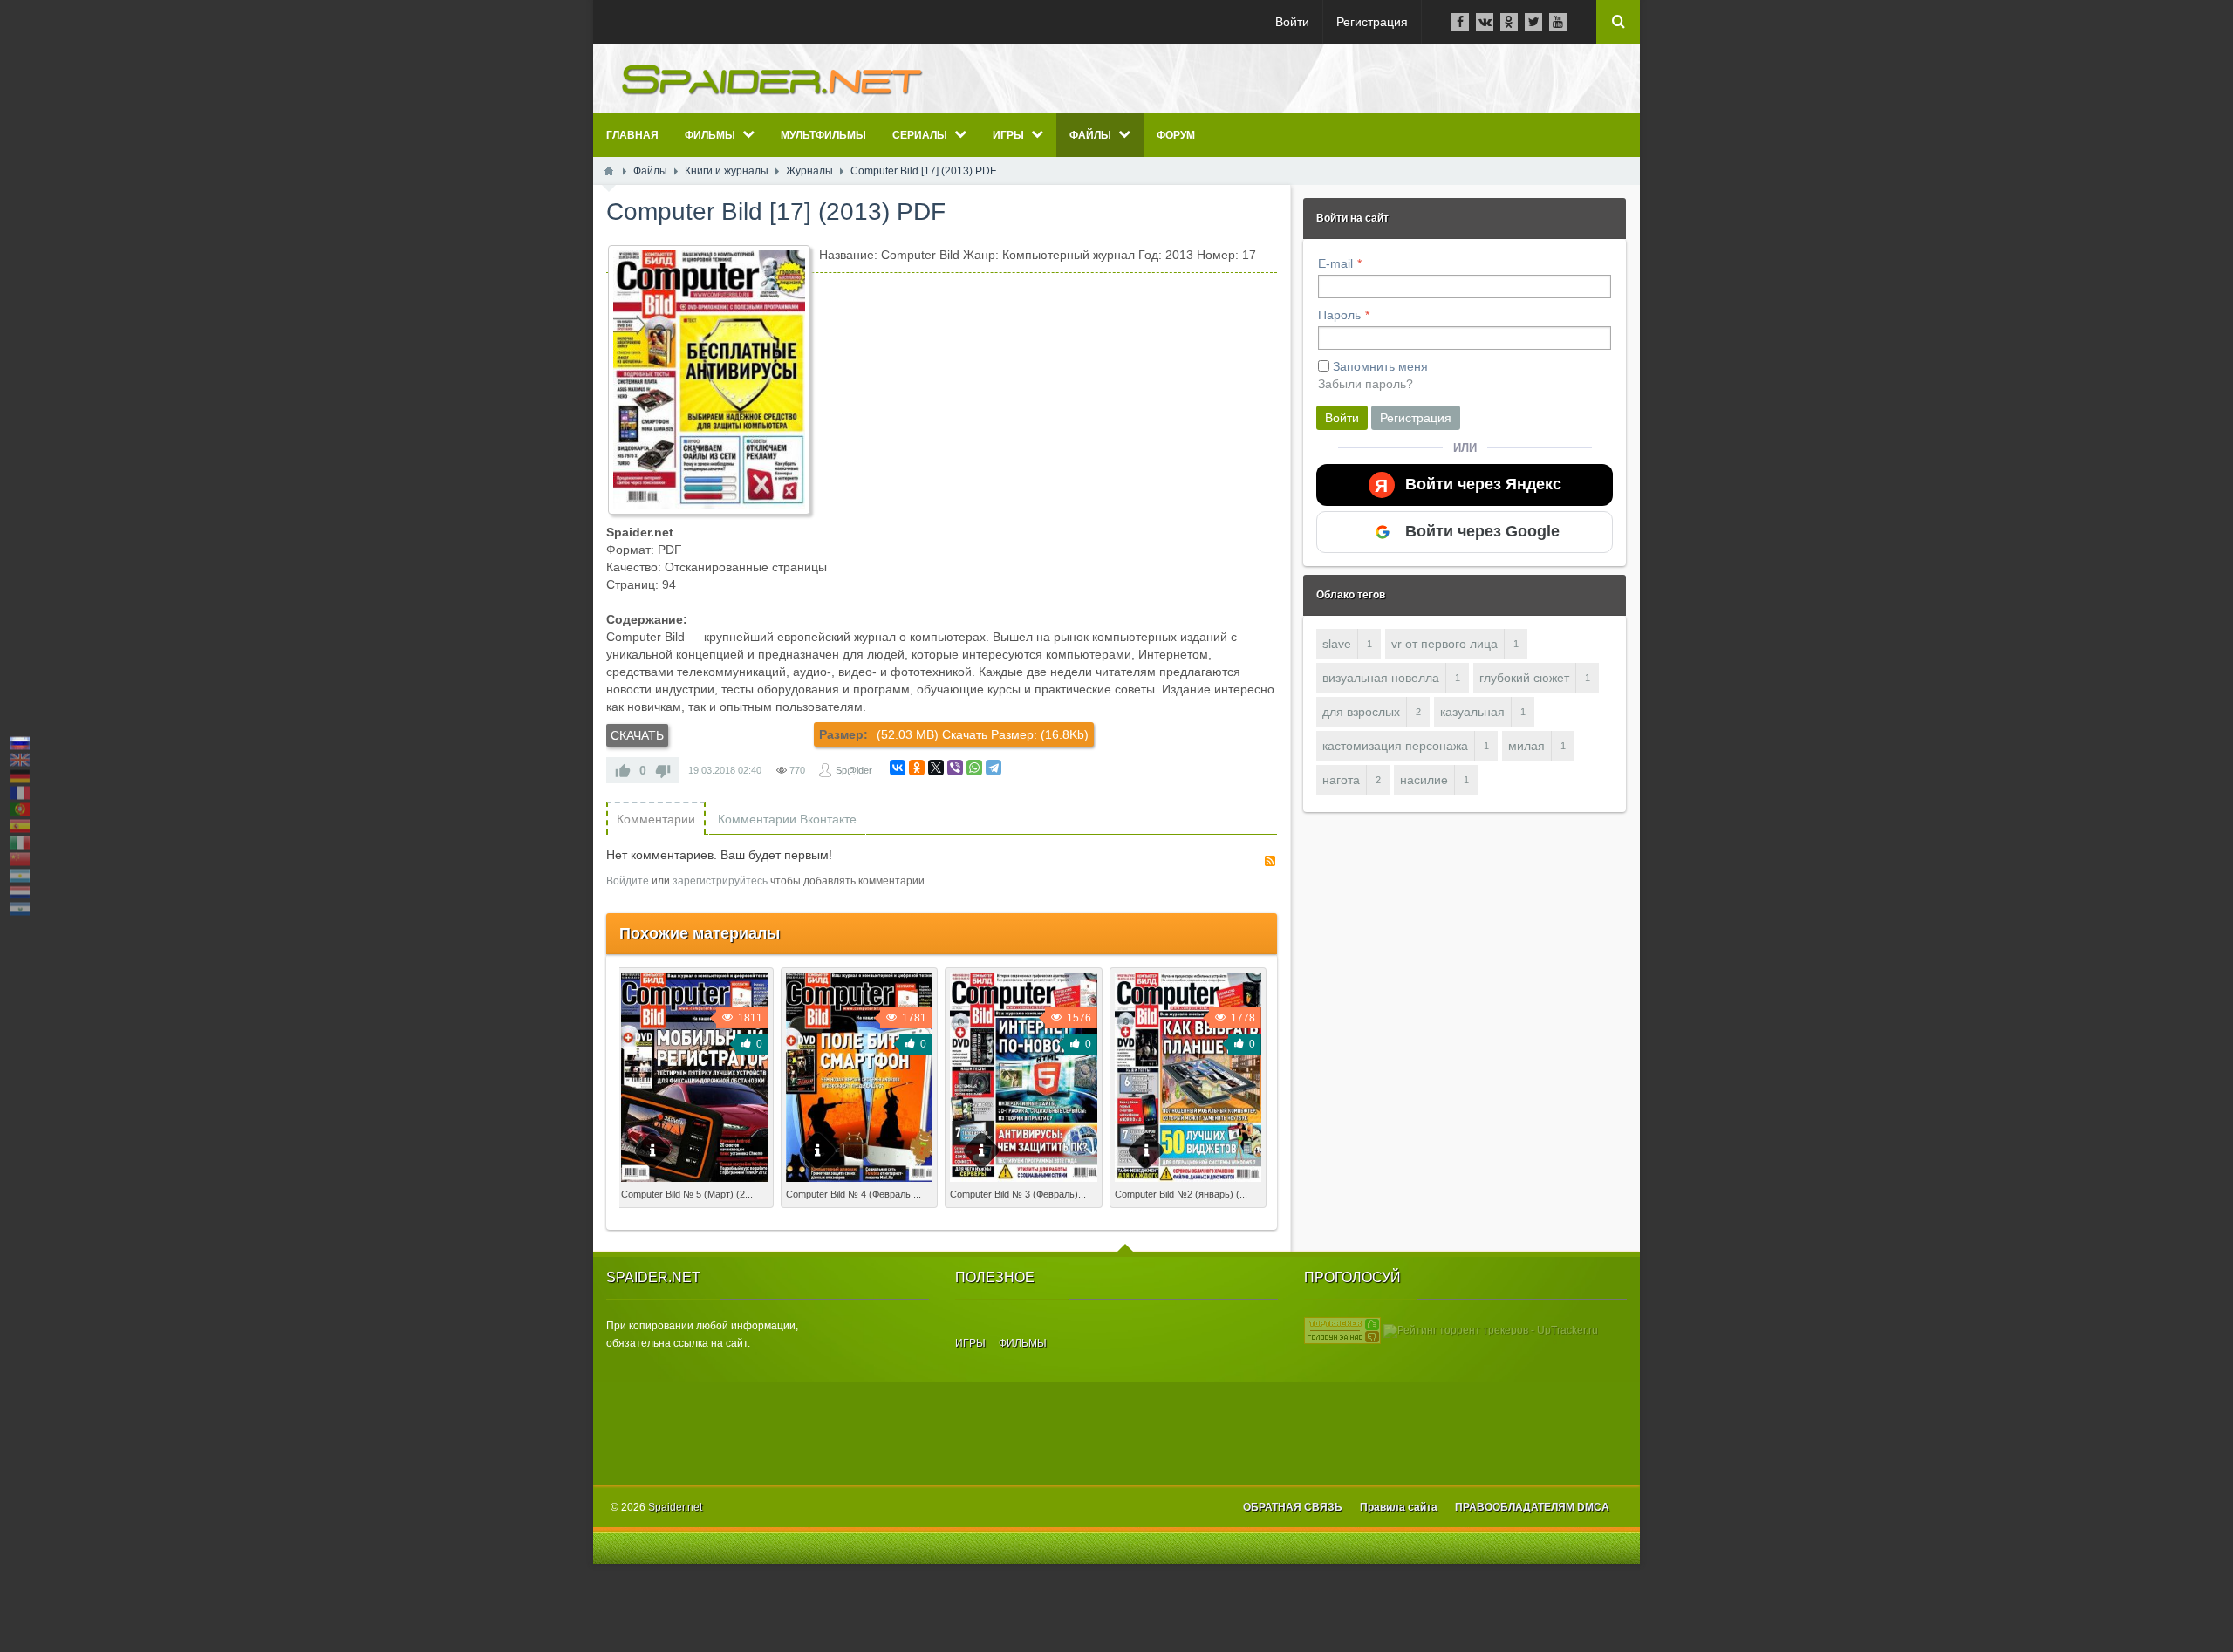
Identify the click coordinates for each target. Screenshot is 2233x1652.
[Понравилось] (623, 770)
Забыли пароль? (1366, 384)
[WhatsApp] (974, 768)
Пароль (1339, 315)
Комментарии (656, 819)
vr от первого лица (1444, 644)
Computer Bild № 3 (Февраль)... (1018, 1194)
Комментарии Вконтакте (787, 819)
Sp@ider (854, 770)
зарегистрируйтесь (720, 881)
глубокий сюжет (1524, 678)
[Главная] (609, 171)
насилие (1424, 780)
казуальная (1472, 712)
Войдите (628, 881)
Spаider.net (675, 1507)
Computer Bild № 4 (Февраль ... (854, 1194)
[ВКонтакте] (898, 768)
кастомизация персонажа (1395, 746)
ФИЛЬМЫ (1023, 1343)
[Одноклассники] (917, 768)
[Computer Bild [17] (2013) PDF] (709, 380)
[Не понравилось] (663, 770)
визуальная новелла (1381, 678)
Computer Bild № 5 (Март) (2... (687, 1194)
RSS (1270, 861)
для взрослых (1361, 712)
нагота (1341, 780)
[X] (936, 768)
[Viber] (955, 768)
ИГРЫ (970, 1343)
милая (1526, 746)
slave (1337, 644)
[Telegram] (994, 768)
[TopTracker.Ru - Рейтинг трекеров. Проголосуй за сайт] (1342, 1330)
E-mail (1335, 263)
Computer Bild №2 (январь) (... (1181, 1194)
